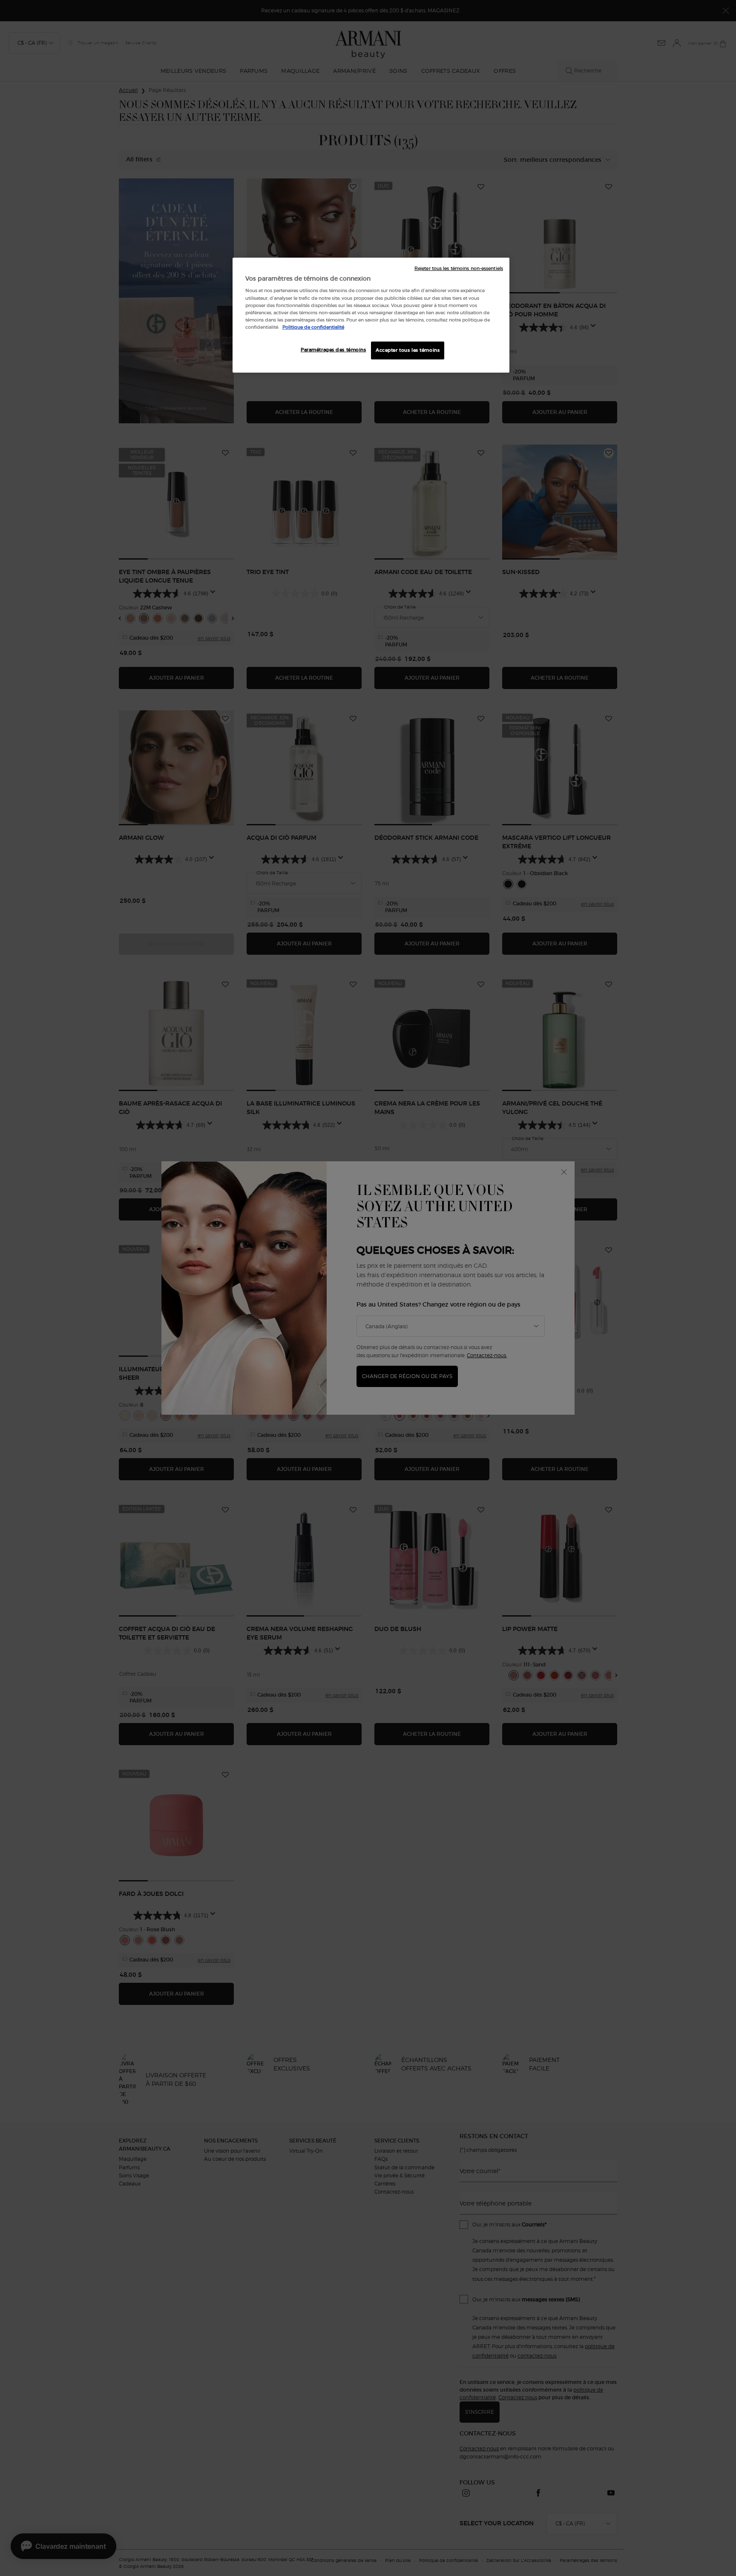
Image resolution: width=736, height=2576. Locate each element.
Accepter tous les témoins (408, 350)
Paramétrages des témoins (333, 350)
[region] (371, 315)
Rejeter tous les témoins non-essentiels (459, 269)
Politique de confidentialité (313, 327)
